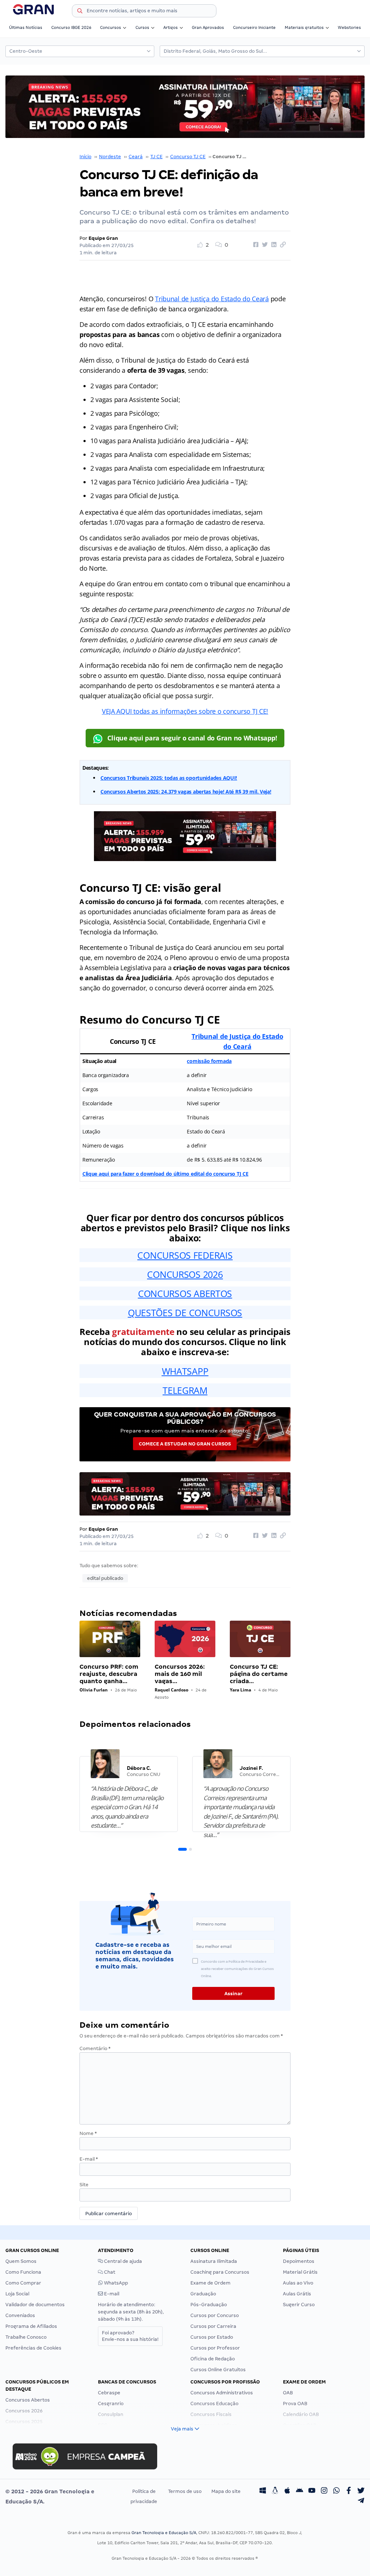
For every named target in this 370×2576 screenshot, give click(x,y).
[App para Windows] (263, 2491)
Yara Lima (240, 1690)
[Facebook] (349, 2491)
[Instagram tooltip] (324, 2491)
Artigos (171, 27)
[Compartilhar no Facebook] (255, 245)
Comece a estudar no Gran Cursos (185, 1444)
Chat (109, 2272)
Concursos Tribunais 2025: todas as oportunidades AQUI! (169, 778)
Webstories (349, 27)
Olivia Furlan (94, 1690)
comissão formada (209, 1061)
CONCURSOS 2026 (185, 1274)
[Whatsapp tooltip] (336, 2491)
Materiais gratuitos (304, 27)
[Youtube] (312, 2491)
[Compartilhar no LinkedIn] (273, 245)
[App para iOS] (287, 2491)
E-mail (89, 2159)
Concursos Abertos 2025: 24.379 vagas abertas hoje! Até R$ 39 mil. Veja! (186, 792)
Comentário (95, 2048)
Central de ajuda (122, 2261)
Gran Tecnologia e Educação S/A (164, 2533)
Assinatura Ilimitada (214, 2261)
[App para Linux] (275, 2491)
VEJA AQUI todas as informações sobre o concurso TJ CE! (185, 711)
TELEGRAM (185, 1390)
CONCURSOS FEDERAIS (185, 1255)
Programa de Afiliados (31, 2326)
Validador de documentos (35, 2305)
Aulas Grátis (297, 2294)
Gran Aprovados (208, 27)
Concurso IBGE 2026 (71, 27)
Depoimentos (299, 2261)
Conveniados (20, 2315)
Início (85, 157)
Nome (88, 2133)
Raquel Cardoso (171, 1690)
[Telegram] (361, 2502)
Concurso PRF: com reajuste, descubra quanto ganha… (109, 1674)
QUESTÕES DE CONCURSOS (185, 1313)
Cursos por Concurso (215, 2315)
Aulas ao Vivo (298, 2283)
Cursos (142, 27)
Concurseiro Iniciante (254, 27)
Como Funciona (23, 2272)
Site (84, 2185)
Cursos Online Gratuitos (218, 2370)
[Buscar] (80, 12)
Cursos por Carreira (213, 2326)
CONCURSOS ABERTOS (185, 1293)
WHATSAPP (185, 1371)
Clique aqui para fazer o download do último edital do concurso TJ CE (165, 1174)
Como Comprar (23, 2283)
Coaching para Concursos (220, 2272)
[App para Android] (300, 2491)
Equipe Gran (103, 238)
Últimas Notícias (26, 27)
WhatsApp (115, 2283)
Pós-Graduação (209, 2305)
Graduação (203, 2294)
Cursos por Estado (212, 2337)
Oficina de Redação (213, 2359)
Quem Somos (21, 2261)
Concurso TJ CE (188, 157)
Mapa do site (226, 2491)
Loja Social (17, 2294)
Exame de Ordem (210, 2283)
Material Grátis (300, 2272)
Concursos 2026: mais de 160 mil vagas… (180, 1674)
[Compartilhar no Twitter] (264, 245)
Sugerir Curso (299, 2305)
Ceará (136, 157)
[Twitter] (361, 2491)
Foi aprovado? (130, 2336)
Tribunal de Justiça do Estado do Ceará (212, 299)
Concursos (111, 27)
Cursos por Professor (215, 2348)
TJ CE (156, 157)
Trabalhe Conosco (26, 2337)
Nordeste (110, 157)
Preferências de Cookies (33, 2348)
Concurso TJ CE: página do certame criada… (259, 1674)
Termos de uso (185, 2491)
